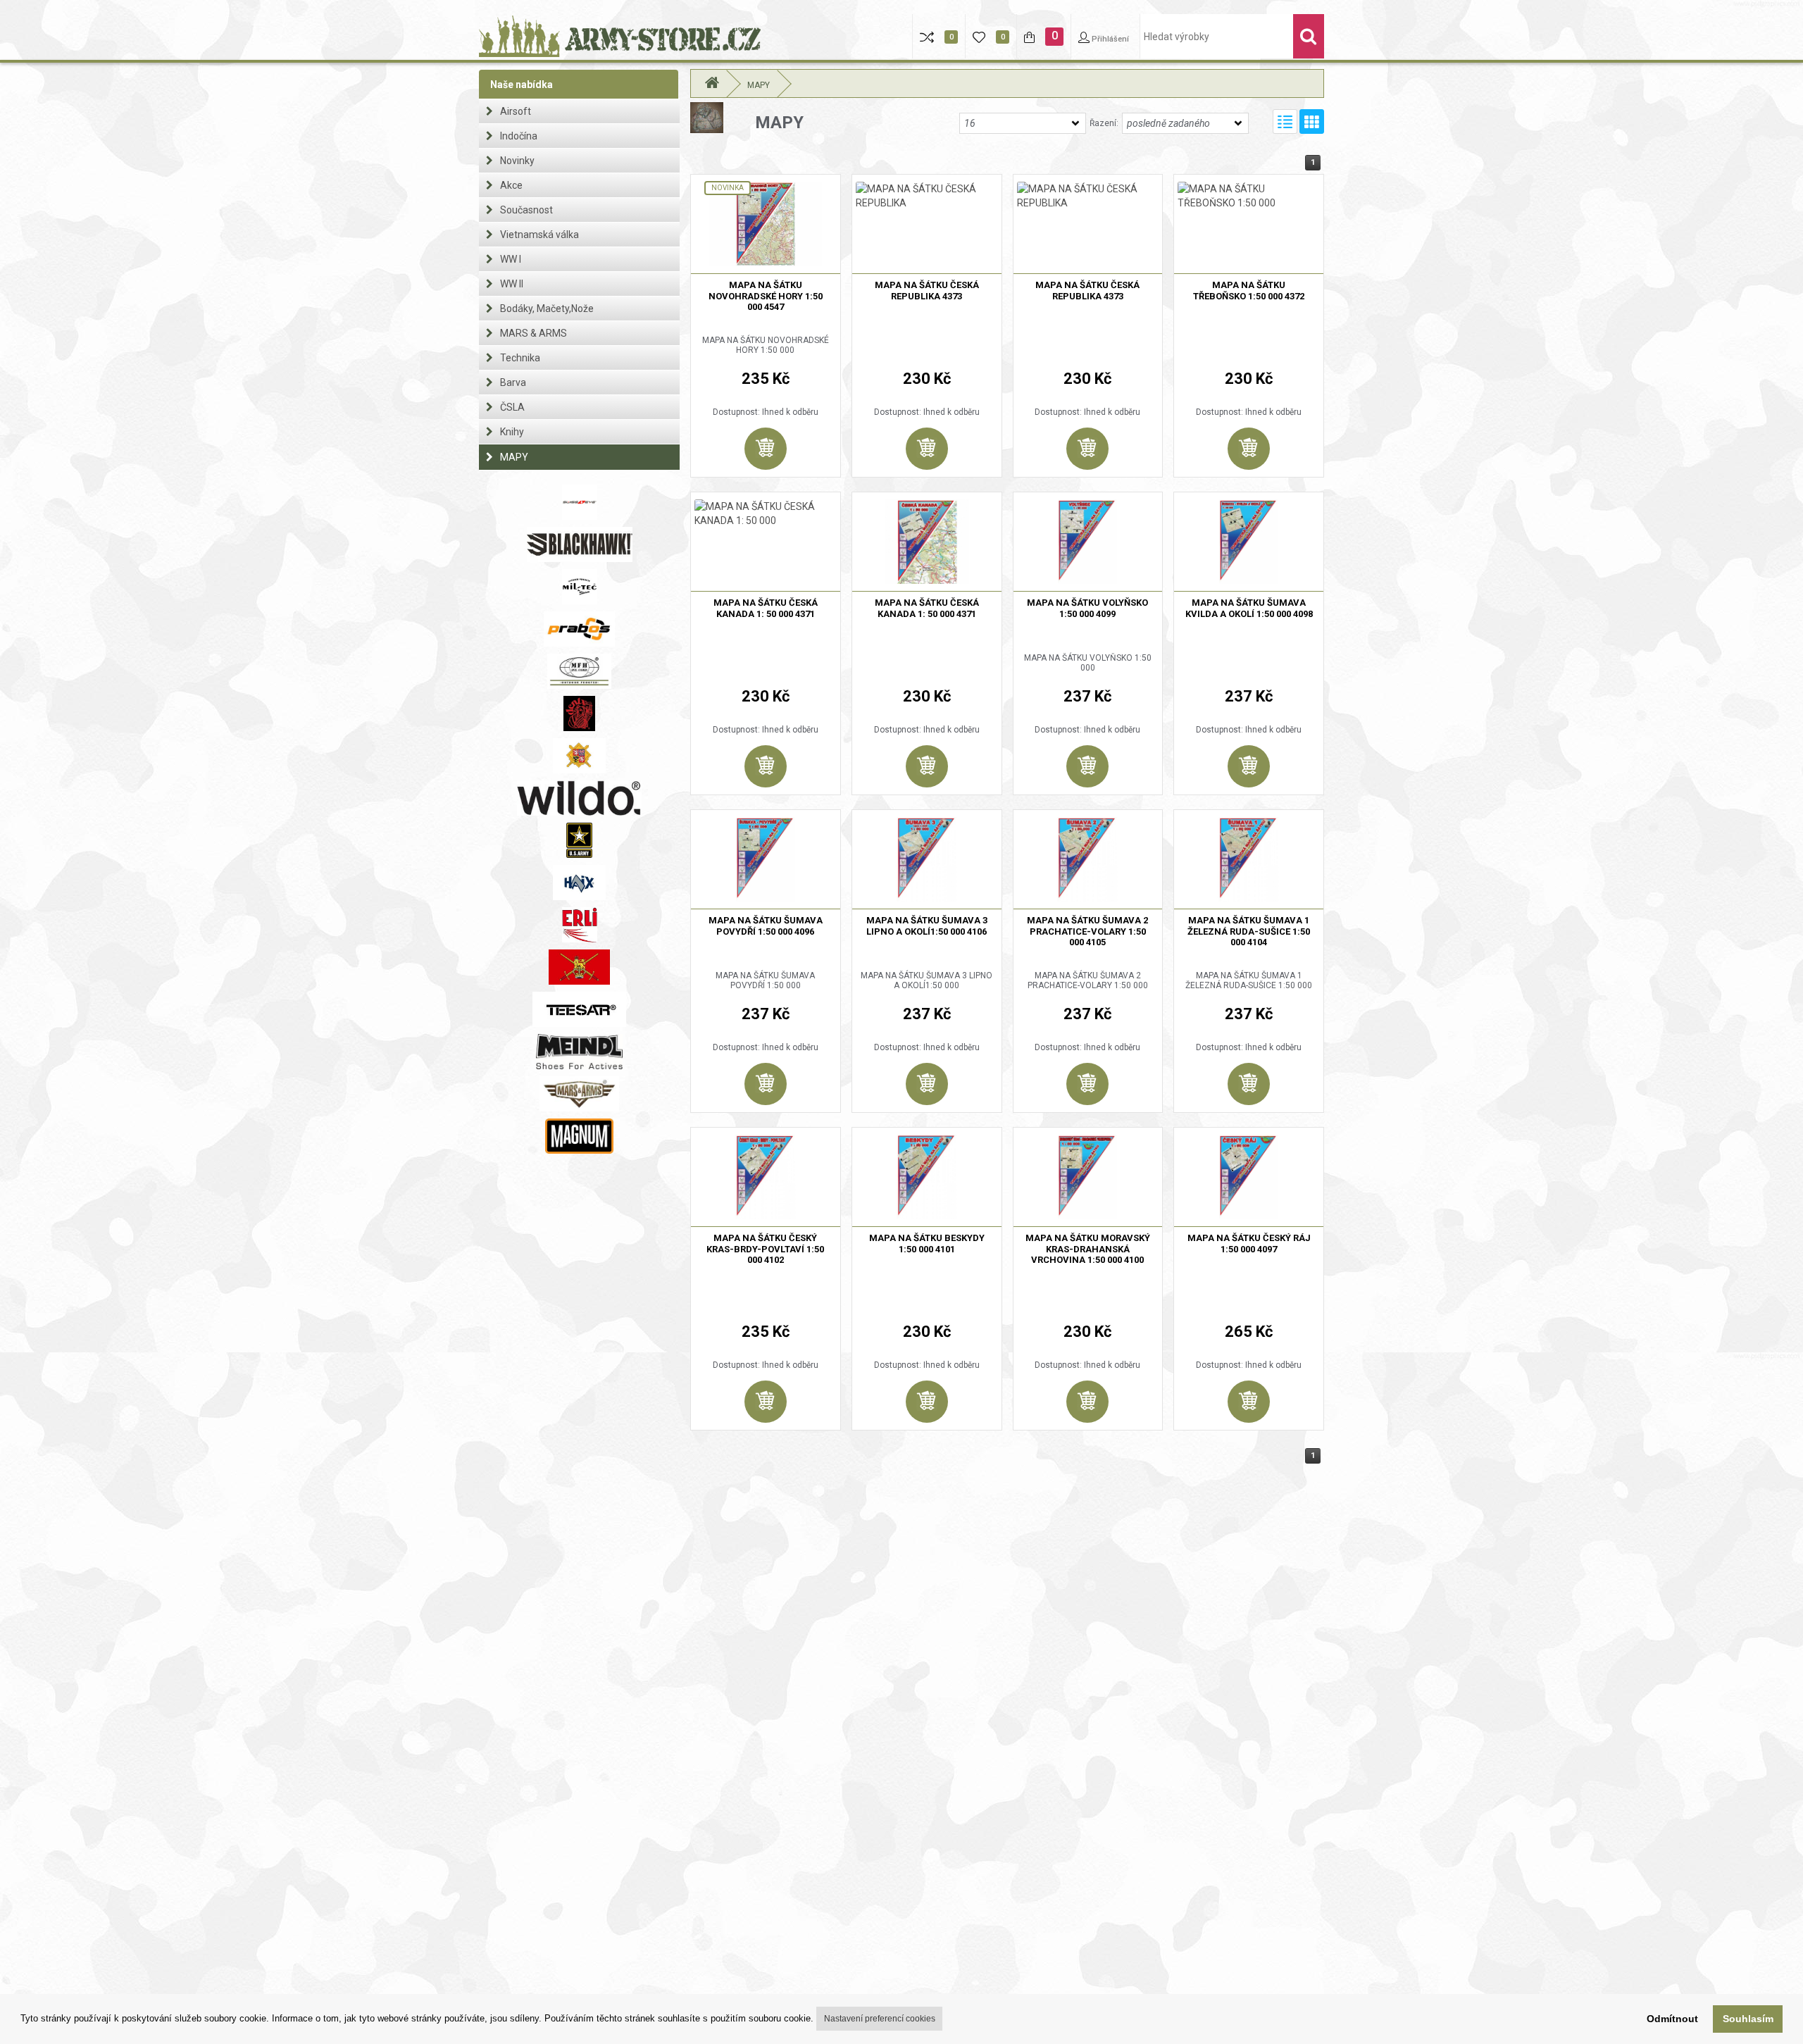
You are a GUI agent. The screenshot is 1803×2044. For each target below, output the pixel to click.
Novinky (517, 161)
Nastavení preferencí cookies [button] (880, 2019)
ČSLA (512, 407)
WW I (511, 259)
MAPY (514, 457)
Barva (513, 382)
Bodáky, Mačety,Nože (547, 309)
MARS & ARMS (534, 333)
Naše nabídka (522, 85)
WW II (512, 284)
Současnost (526, 210)
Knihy (512, 432)
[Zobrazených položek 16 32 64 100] (1023, 123)
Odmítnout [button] (1672, 2019)
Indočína (519, 136)
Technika (520, 358)
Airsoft (516, 111)
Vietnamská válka (539, 235)
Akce (511, 185)
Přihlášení (1109, 39)
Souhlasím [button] (1748, 2019)
